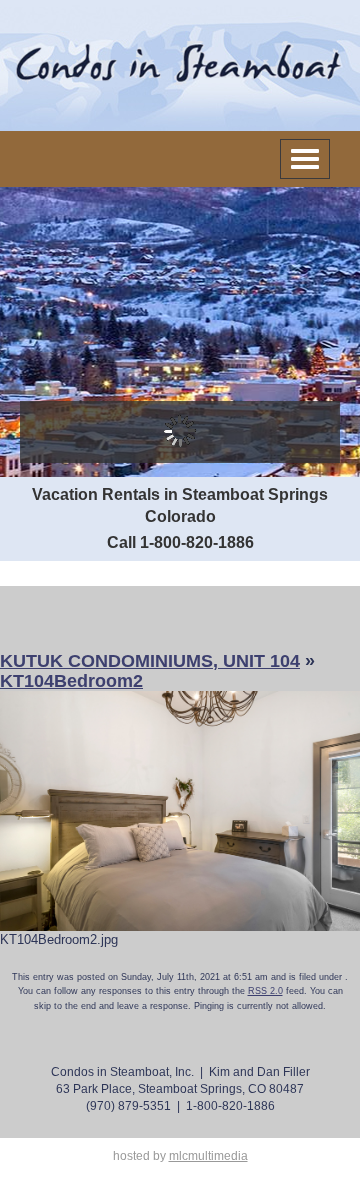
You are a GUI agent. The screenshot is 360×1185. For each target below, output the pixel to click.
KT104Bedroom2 (71, 681)
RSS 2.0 (265, 991)
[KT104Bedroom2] (180, 809)
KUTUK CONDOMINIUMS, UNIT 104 (150, 661)
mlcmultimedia (208, 1156)
